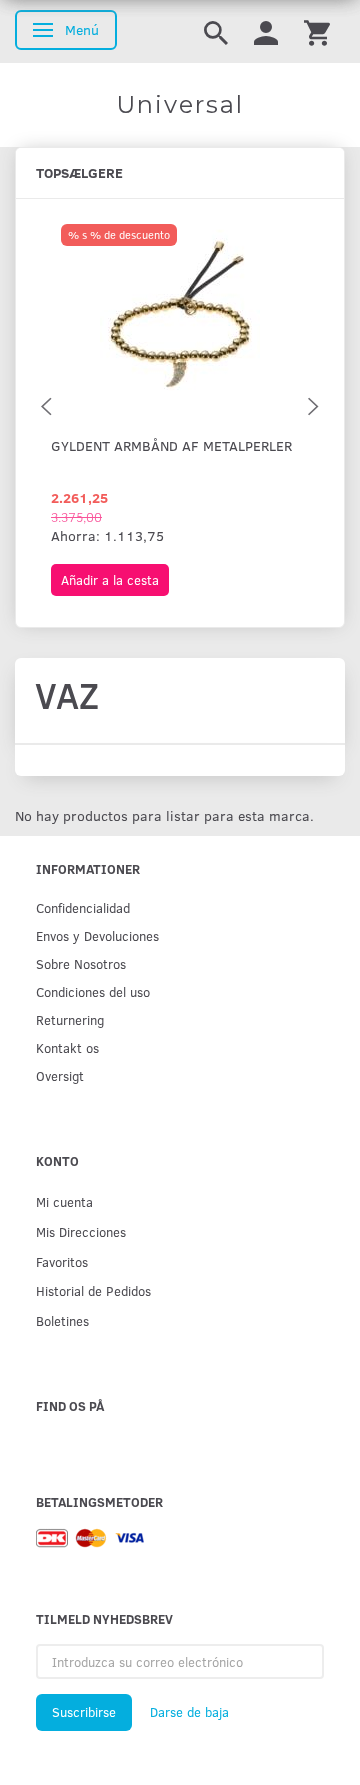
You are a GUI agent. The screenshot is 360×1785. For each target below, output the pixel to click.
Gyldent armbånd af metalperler (171, 445)
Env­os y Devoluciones (97, 935)
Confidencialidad (83, 907)
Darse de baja (189, 1712)
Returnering (70, 1019)
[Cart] (317, 31)
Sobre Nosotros (81, 963)
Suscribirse (84, 1712)
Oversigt (60, 1075)
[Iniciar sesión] (266, 31)
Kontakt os (67, 1047)
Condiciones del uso (93, 991)
